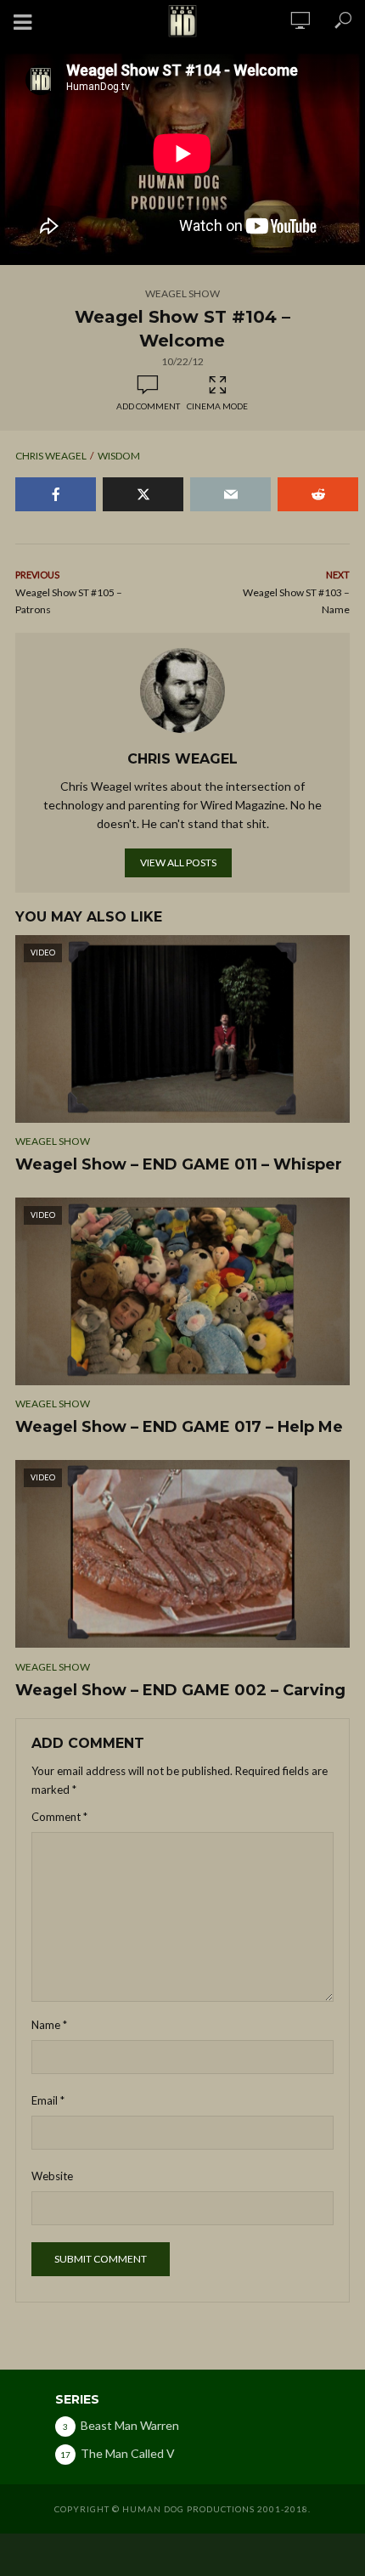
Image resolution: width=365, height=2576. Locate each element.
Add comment (148, 406)
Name (49, 2025)
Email (48, 2100)
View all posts (178, 862)
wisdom (119, 456)
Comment (59, 1817)
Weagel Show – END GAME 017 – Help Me (179, 1427)
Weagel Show (182, 293)
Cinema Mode (217, 406)
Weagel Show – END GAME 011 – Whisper (179, 1164)
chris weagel (51, 456)
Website (52, 2176)
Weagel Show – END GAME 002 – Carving (180, 1690)
